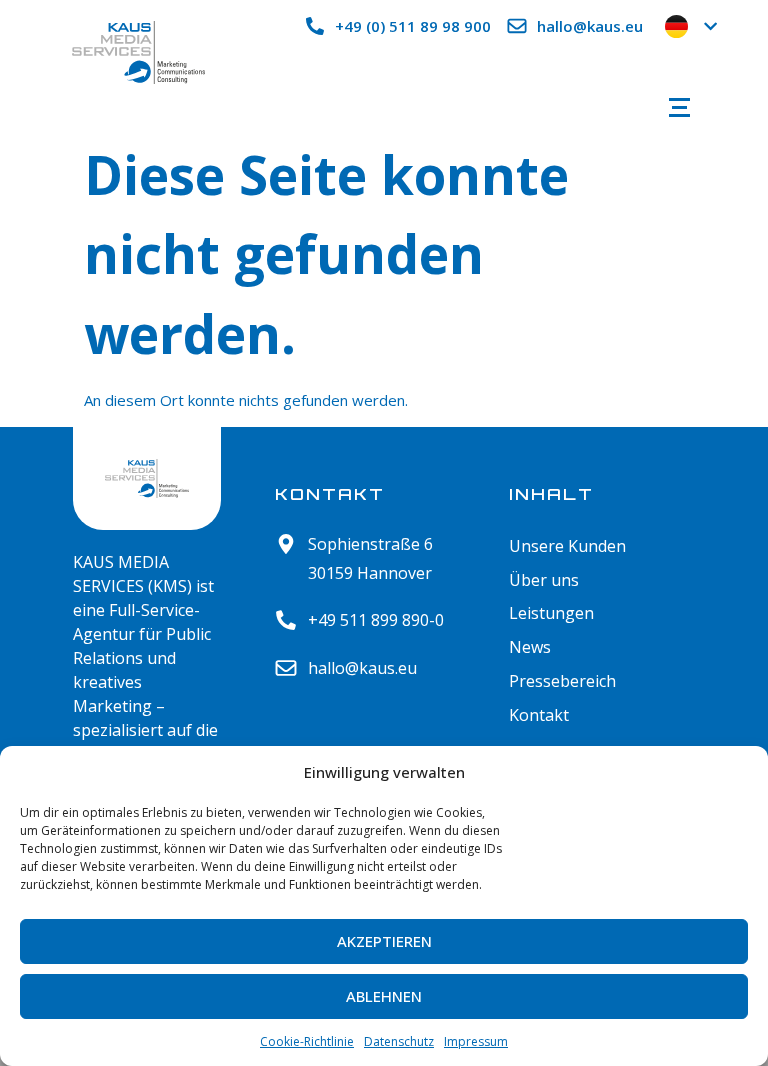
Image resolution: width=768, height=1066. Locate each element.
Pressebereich (562, 681)
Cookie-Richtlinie (307, 1041)
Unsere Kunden (567, 546)
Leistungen (551, 613)
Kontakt (539, 715)
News (530, 647)
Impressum (476, 1041)
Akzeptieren (384, 941)
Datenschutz (399, 1041)
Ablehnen (384, 996)
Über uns (544, 580)
